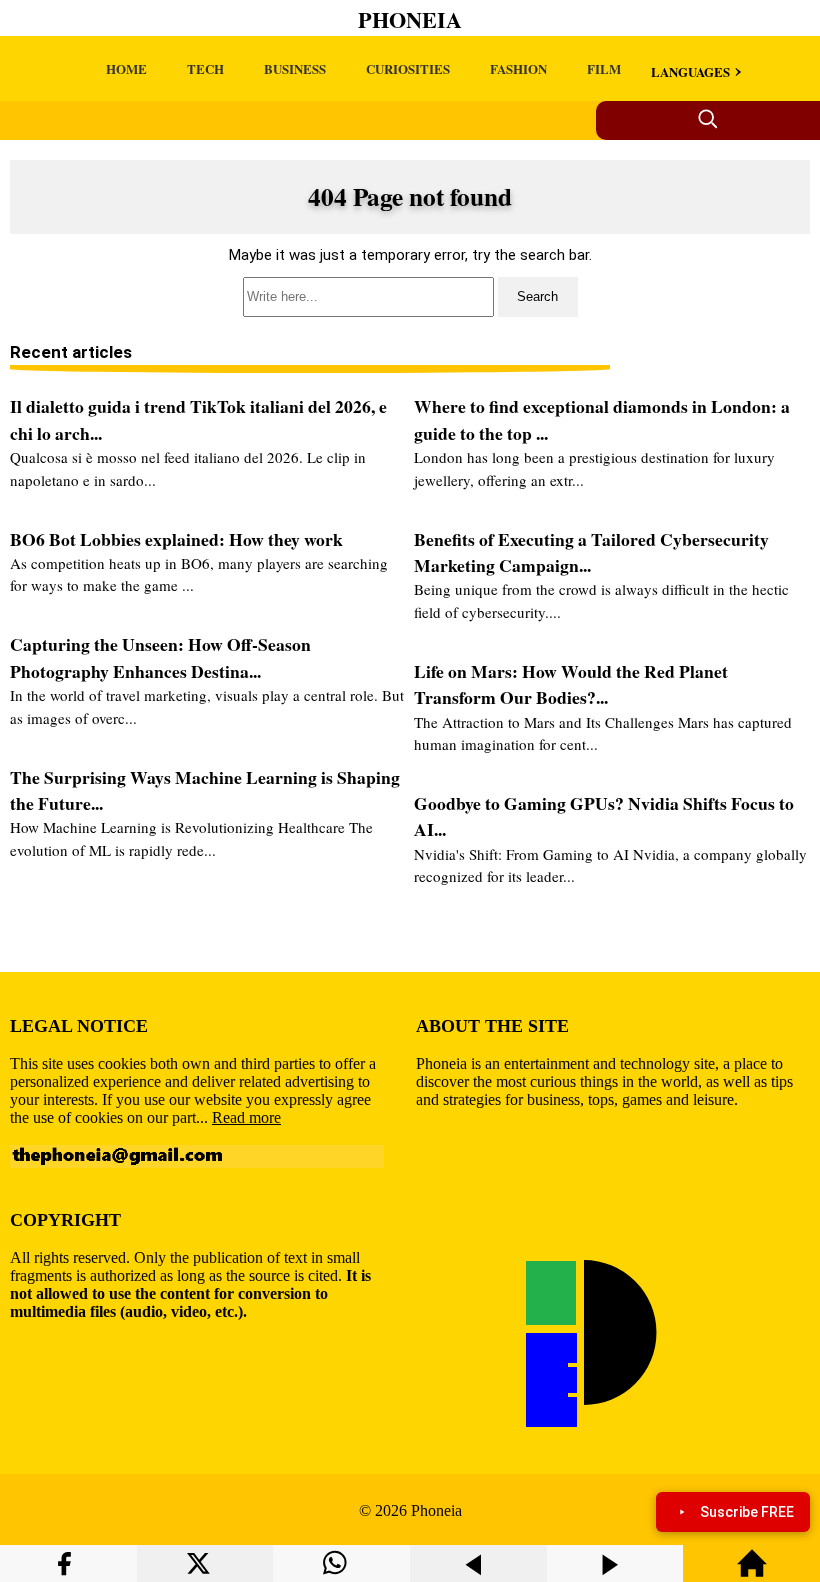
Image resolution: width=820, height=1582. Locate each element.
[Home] (752, 1572)
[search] (410, 297)
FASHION (518, 68)
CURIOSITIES (408, 68)
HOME (126, 68)
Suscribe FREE (747, 1512)
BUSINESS (295, 68)
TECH (205, 68)
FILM (604, 68)
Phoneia (410, 19)
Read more (246, 1117)
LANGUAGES (690, 71)
